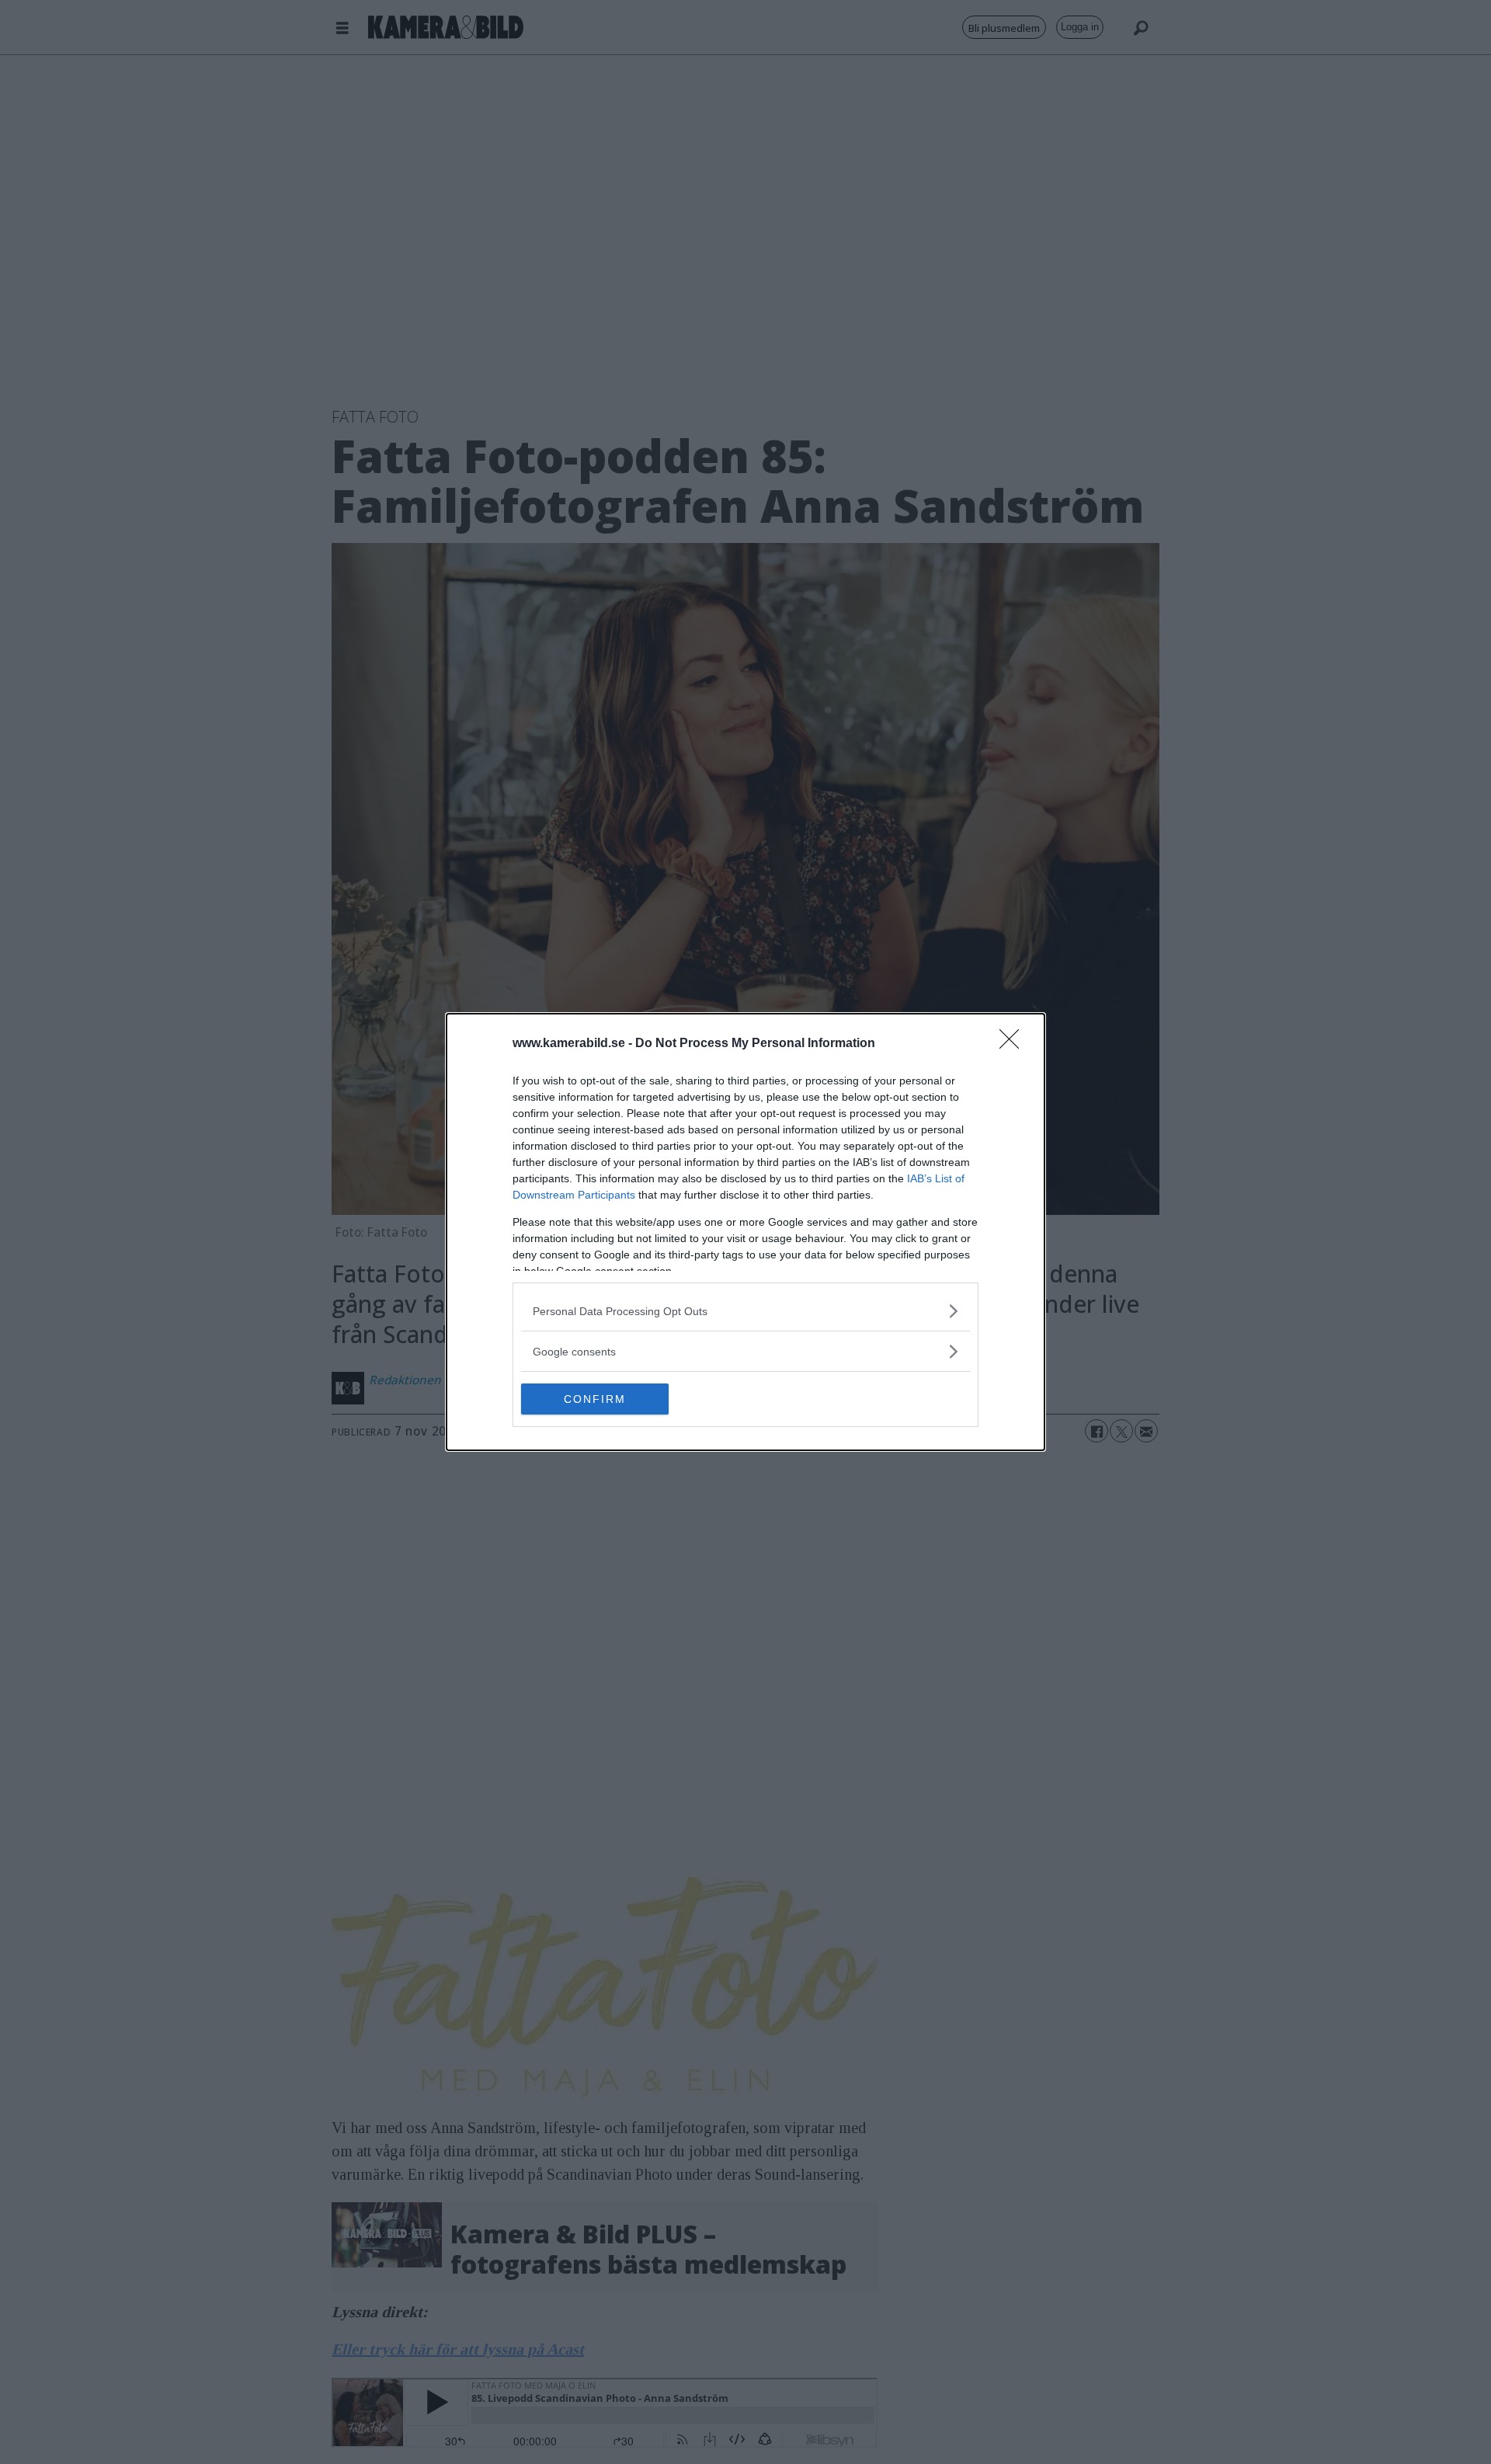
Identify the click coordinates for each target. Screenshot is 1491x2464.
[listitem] (745, 1311)
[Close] (1014, 1044)
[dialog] (745, 1232)
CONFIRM (595, 1399)
